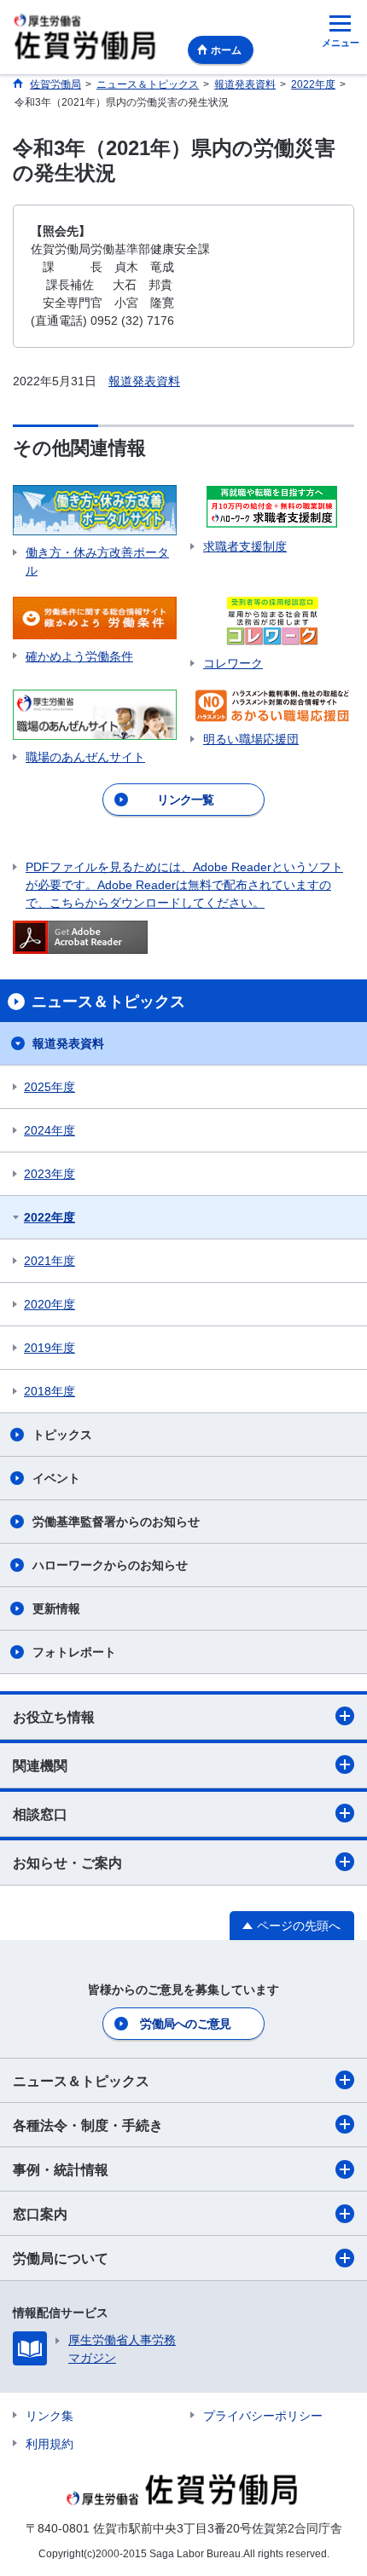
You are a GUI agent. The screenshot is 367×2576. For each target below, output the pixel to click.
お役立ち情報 (54, 1717)
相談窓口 (40, 1814)
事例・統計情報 (61, 2170)
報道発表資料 (144, 381)
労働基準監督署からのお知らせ (116, 1522)
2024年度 (50, 1130)
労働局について (61, 2258)
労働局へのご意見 (185, 2024)
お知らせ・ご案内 (67, 1863)
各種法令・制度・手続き (88, 2125)
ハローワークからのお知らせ (110, 1565)
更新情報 (56, 1609)
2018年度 (50, 1391)
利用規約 (50, 2444)
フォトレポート (74, 1652)
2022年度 (50, 1217)
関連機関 (40, 1766)
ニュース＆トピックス (81, 2081)
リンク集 (50, 2416)
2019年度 (50, 1348)
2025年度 (50, 1087)
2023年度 (50, 1174)
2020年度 (50, 1304)
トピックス (62, 1435)
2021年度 (50, 1261)
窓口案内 (40, 2214)
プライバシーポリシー (263, 2416)
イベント (56, 1478)
